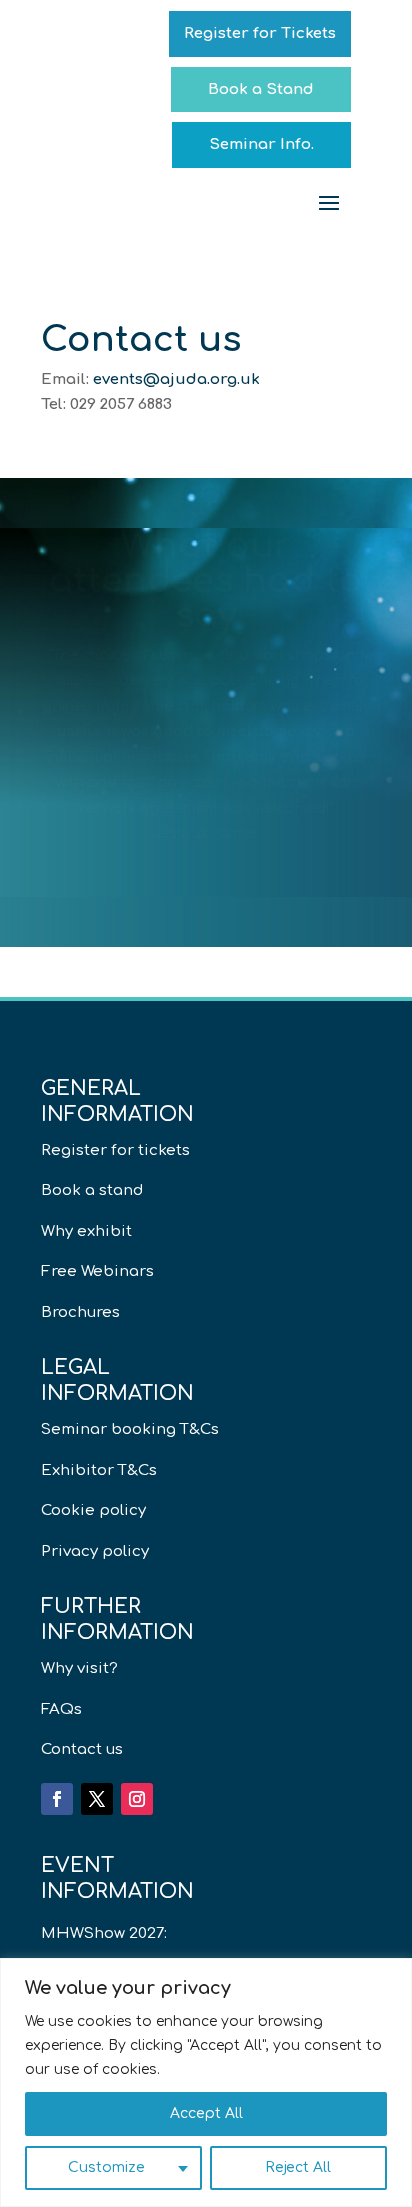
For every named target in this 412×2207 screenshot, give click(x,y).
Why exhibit (86, 1231)
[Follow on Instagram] (137, 1799)
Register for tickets (115, 1150)
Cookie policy (93, 1510)
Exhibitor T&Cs (99, 1470)
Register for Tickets (260, 33)
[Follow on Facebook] (57, 1799)
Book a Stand (261, 89)
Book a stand (92, 1190)
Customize (106, 2167)
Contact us (82, 1749)
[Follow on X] (97, 1799)
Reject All (298, 2167)
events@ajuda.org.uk (176, 379)
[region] (206, 2082)
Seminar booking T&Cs (130, 1429)
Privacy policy (95, 1551)
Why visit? (79, 1668)
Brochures (80, 1312)
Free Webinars (97, 1271)
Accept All (206, 2113)
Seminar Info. (261, 144)
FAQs (61, 1709)
